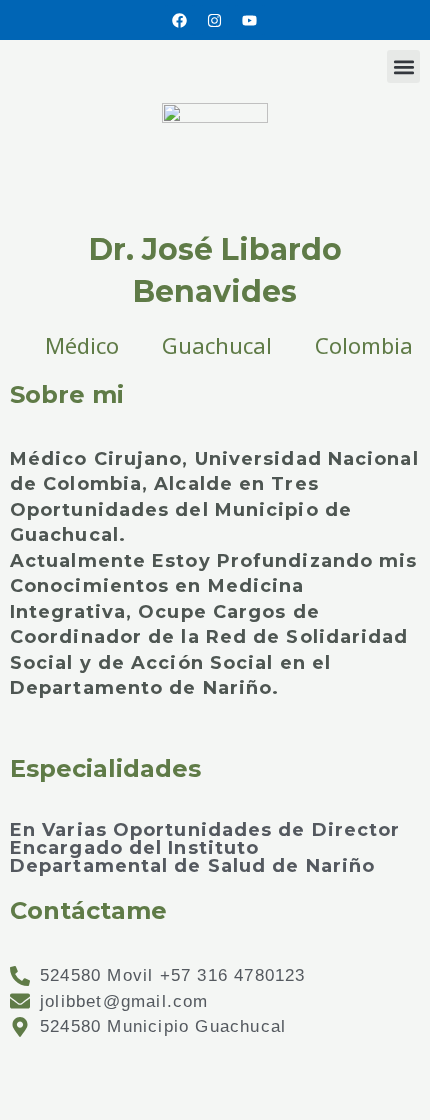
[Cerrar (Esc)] (292, 1068)
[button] (403, 66)
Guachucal (217, 345)
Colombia (364, 345)
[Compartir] (208, 1068)
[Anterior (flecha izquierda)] (40, 1103)
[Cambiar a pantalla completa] (124, 1068)
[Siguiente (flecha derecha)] (124, 1103)
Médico (82, 345)
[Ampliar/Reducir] (40, 1068)
